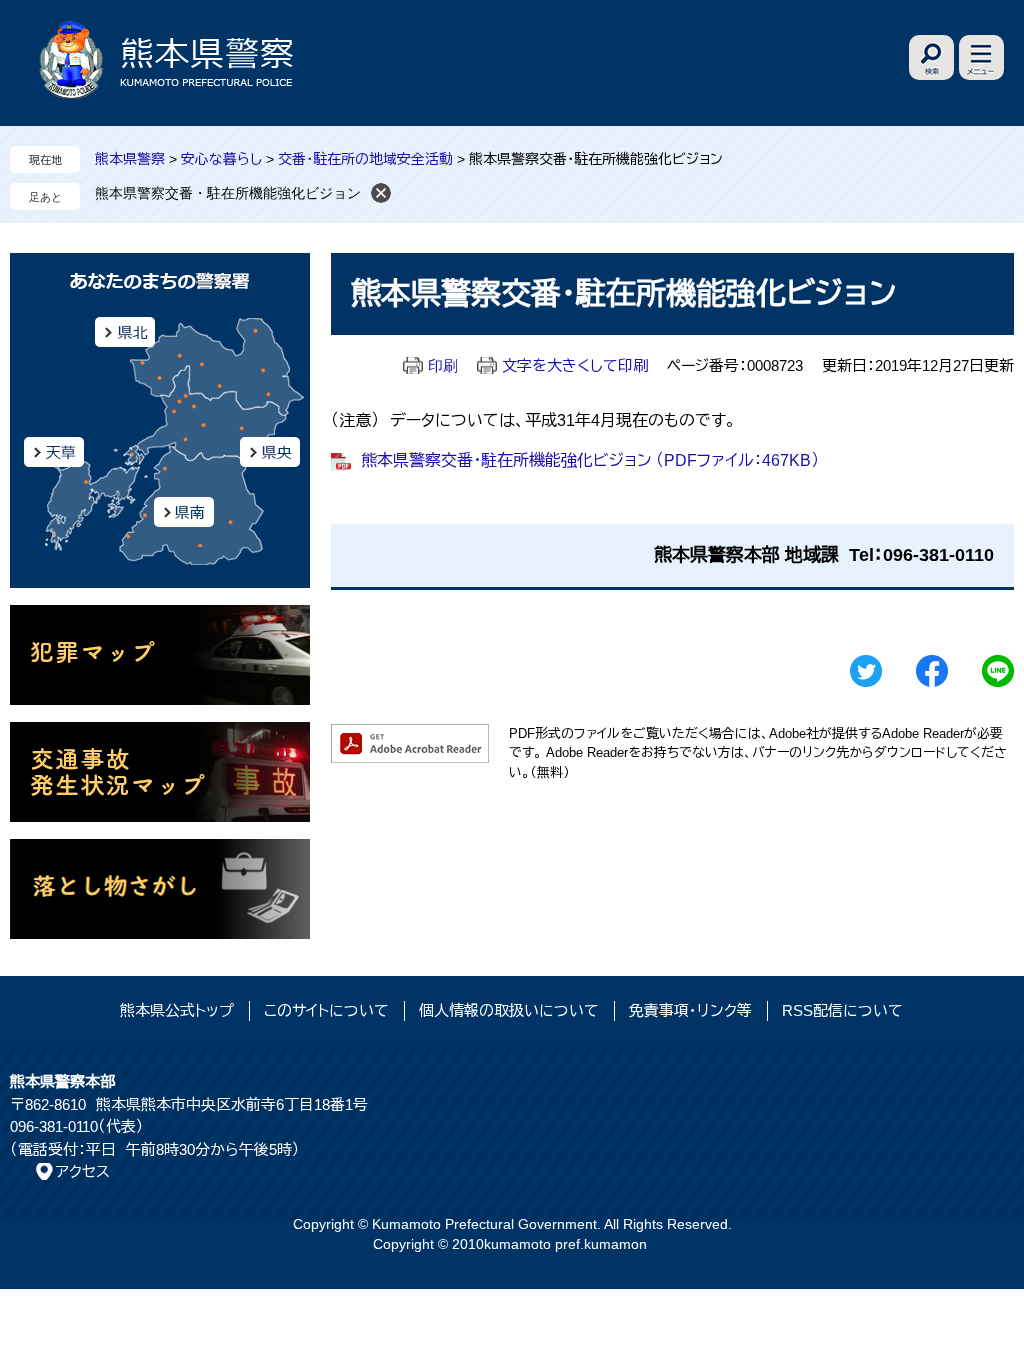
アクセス (83, 1171)
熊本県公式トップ (177, 1010)
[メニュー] (981, 57)
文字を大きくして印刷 (575, 365)
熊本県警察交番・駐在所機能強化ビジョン (228, 193)
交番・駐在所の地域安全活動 (365, 159)
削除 (381, 193)
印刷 (443, 365)
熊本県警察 (130, 159)
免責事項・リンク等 (690, 1010)
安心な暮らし (221, 159)
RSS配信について (842, 1010)
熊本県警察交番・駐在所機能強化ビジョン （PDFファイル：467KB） (590, 460)
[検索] (931, 57)
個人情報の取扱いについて (509, 1010)
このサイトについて (326, 1010)
